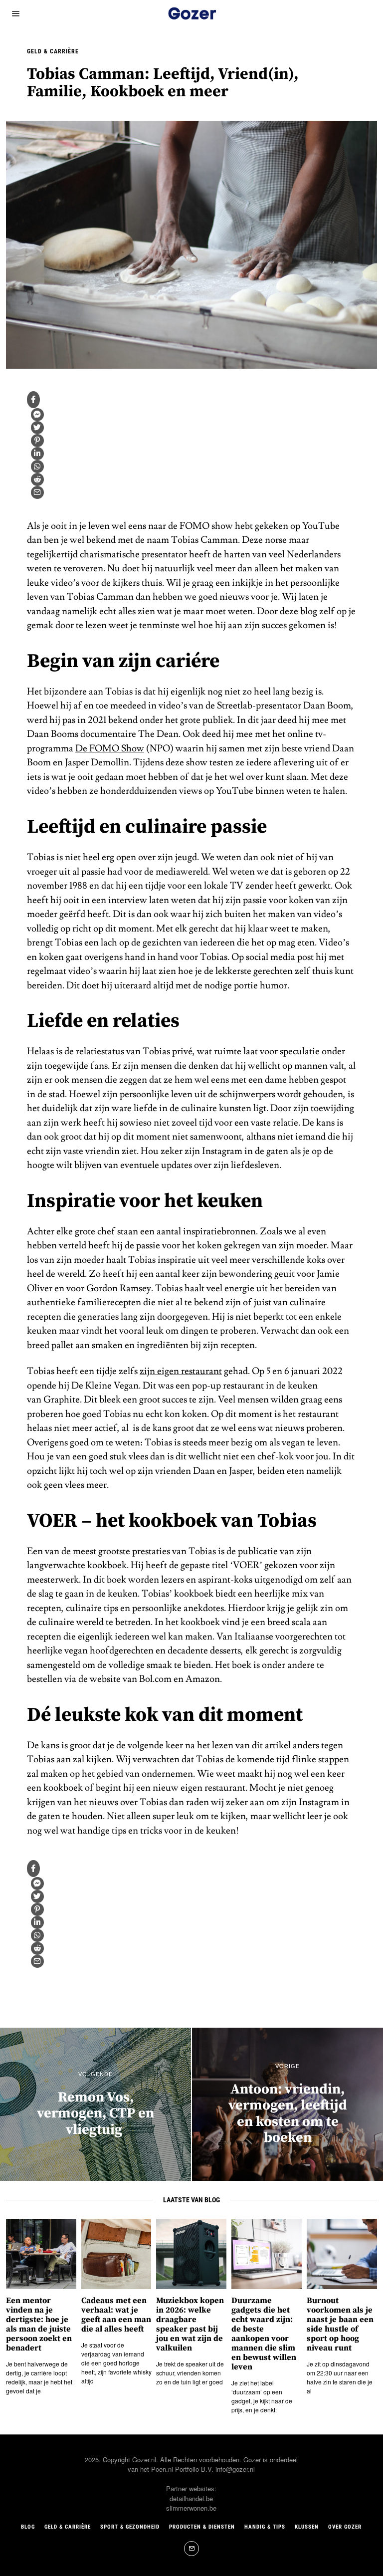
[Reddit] (37, 479)
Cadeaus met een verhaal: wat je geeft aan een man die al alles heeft (116, 2315)
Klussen (307, 2527)
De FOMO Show (110, 748)
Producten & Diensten (202, 2527)
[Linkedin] (37, 454)
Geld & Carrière (53, 51)
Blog (28, 2527)
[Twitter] (37, 428)
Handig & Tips (265, 2527)
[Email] (37, 492)
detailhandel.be (191, 2498)
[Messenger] (37, 415)
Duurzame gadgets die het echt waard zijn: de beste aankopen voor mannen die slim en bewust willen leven (264, 2334)
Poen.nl (162, 2469)
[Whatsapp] (37, 467)
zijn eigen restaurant (181, 1371)
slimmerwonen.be (191, 2508)
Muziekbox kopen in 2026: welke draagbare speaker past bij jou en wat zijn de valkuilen (190, 2325)
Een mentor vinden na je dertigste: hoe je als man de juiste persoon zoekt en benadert (39, 2325)
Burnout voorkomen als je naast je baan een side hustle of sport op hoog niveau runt (340, 2325)
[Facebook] (33, 400)
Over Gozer (345, 2527)
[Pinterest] (37, 441)
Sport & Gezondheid (130, 2527)
